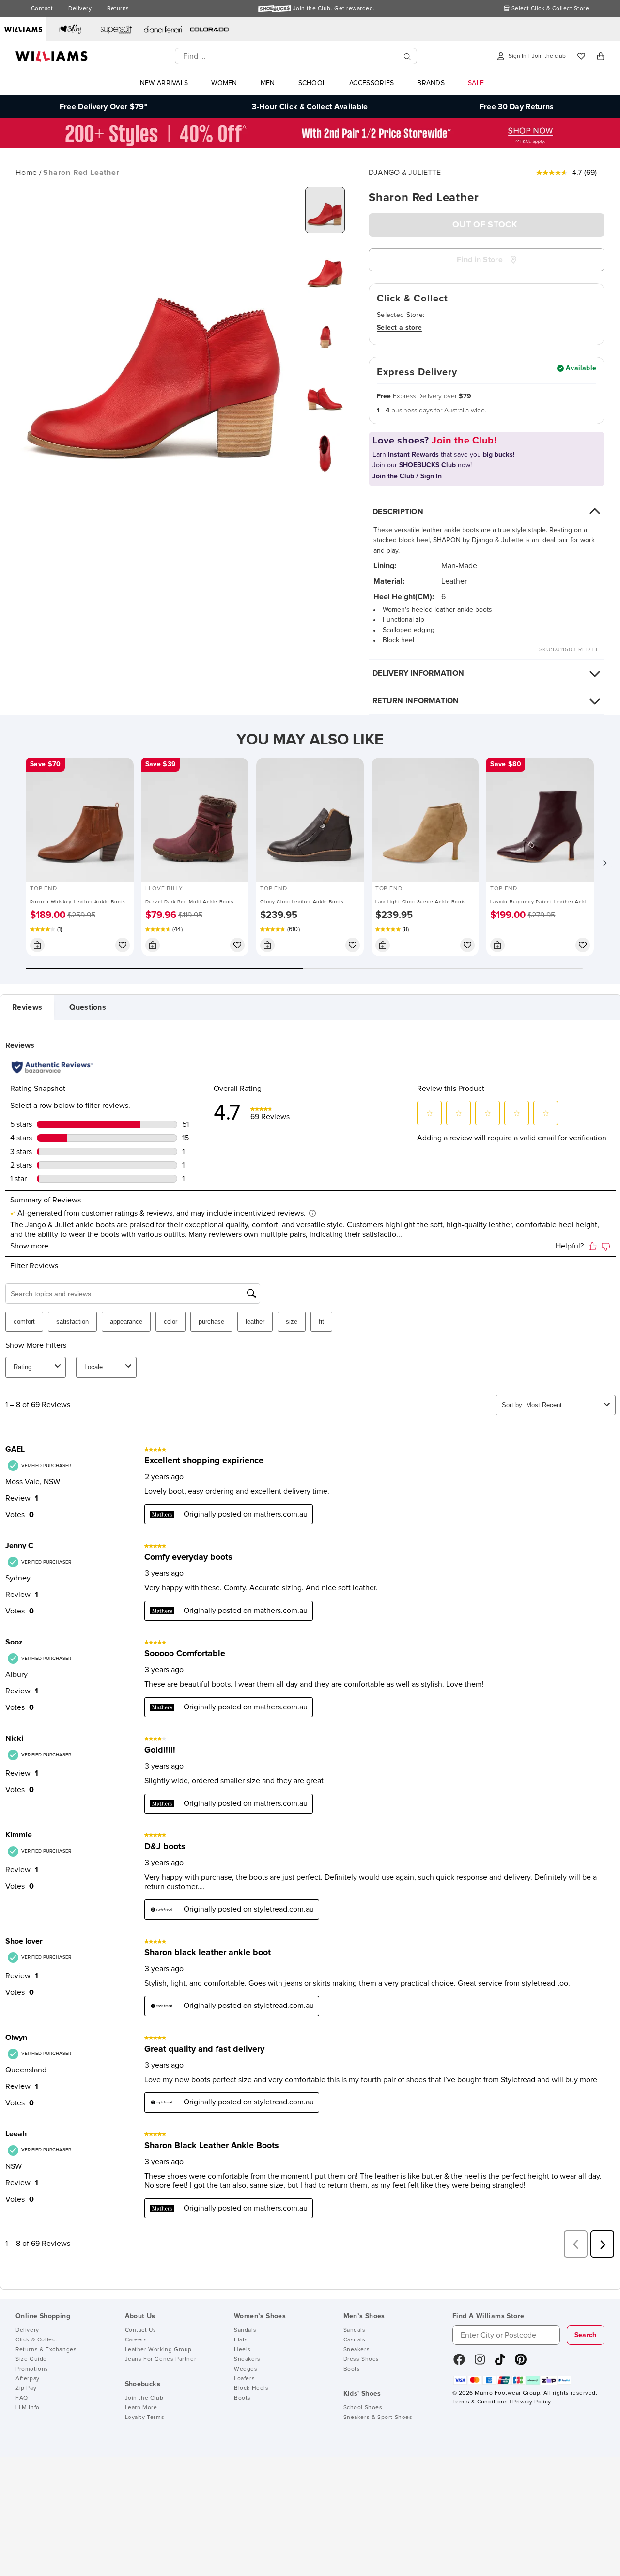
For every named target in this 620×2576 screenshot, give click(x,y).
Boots (242, 2398)
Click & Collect (37, 2340)
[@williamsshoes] (500, 2363)
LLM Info (28, 2408)
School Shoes (363, 2408)
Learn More (141, 2408)
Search (586, 2335)
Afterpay (28, 2379)
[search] (407, 56)
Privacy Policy (532, 2402)
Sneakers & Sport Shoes (378, 2418)
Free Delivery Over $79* (103, 107)
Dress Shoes (362, 2359)
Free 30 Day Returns (517, 107)
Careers (136, 2340)
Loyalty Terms (145, 2418)
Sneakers (247, 2359)
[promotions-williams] (310, 145)
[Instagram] (480, 2363)
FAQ (22, 2398)
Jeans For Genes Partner (161, 2359)
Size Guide (31, 2359)
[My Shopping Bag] (601, 56)
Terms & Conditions (480, 2402)
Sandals (245, 2330)
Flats (241, 2340)
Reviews (27, 1007)
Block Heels (251, 2388)
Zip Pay (26, 2388)
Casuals (355, 2340)
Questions (88, 1007)
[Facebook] (459, 2363)
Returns (118, 9)
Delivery (80, 9)
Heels (242, 2350)
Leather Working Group (159, 2350)
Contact (42, 9)
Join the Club (144, 2398)
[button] (604, 863)
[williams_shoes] (521, 2363)
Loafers (244, 2379)
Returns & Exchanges (46, 2350)
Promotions (32, 2369)
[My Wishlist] (581, 56)
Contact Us (141, 2330)
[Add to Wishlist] (123, 945)
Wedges (246, 2369)
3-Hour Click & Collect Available (310, 107)
